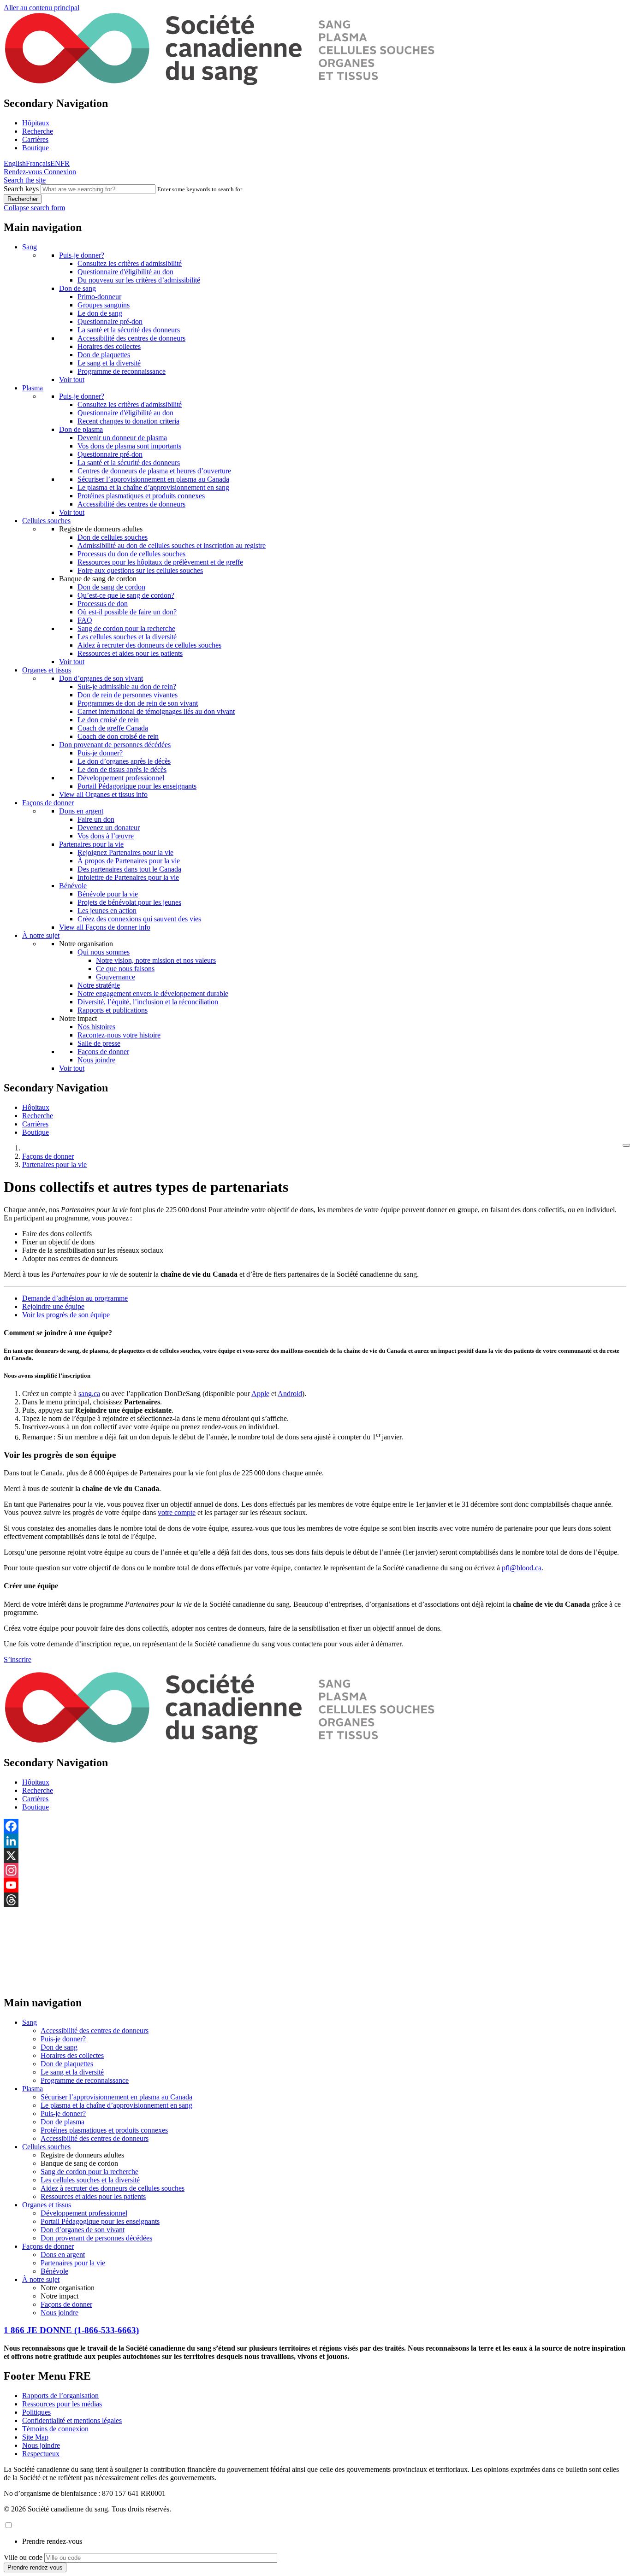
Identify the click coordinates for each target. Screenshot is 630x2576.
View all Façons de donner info (105, 927)
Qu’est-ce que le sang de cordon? (126, 595)
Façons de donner (48, 803)
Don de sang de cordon (111, 587)
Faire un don (96, 819)
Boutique (36, 148)
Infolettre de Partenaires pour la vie (128, 877)
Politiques (36, 2412)
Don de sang (77, 288)
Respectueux (41, 2454)
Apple (260, 1394)
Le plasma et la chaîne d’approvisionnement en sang (153, 487)
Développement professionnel (121, 778)
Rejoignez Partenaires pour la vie (125, 852)
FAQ (85, 620)
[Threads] (315, 1900)
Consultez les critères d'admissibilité (130, 263)
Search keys (21, 189)
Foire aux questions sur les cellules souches (140, 570)
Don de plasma (81, 429)
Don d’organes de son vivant (101, 678)
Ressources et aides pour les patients (130, 653)
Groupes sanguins (104, 305)
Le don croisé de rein (108, 720)
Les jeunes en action (107, 911)
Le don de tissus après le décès (122, 769)
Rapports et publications (113, 1010)
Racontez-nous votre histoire (119, 1035)
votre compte (177, 1512)
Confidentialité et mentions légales (72, 2420)
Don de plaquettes (104, 355)
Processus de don (103, 604)
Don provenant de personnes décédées (115, 745)
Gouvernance (116, 977)
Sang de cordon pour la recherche (126, 628)
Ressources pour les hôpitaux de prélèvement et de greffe (160, 562)
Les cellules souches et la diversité (127, 637)
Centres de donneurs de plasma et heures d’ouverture (154, 471)
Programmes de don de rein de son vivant (138, 703)
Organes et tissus (47, 670)
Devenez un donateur (109, 828)
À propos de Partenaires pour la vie (129, 861)
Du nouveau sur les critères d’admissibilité (139, 280)
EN (55, 163)
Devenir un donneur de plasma (122, 438)
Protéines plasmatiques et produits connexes (141, 496)
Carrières (35, 139)
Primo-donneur (99, 297)
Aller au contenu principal (42, 8)
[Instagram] (315, 1870)
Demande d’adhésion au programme (75, 1298)
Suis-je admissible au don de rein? (127, 687)
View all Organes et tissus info (103, 794)
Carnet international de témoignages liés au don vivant (156, 711)
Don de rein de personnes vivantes (128, 695)
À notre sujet (41, 935)
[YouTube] (315, 1885)
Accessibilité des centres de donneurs (131, 338)
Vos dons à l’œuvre (106, 836)
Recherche (38, 131)
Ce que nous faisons (125, 969)
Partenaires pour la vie (91, 844)
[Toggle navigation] (626, 1145)
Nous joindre (96, 1060)
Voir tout (72, 380)
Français (38, 163)
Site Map (35, 2437)
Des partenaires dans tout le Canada (129, 869)
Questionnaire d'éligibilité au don (125, 272)
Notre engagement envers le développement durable (153, 993)
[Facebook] (315, 1826)
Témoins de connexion (55, 2429)
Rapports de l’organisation (60, 2396)
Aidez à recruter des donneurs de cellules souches (149, 645)
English (15, 163)
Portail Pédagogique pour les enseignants (137, 786)
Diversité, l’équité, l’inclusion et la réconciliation (148, 1002)
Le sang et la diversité (109, 363)
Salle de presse (99, 1043)
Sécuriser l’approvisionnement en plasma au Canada (153, 479)
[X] (315, 1856)
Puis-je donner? (82, 255)
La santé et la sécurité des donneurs (129, 330)
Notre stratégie (99, 985)
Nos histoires (96, 1027)
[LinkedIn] (315, 1841)
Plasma (33, 388)
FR (65, 163)
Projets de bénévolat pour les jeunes (129, 902)
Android (290, 1394)
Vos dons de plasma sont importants (129, 446)
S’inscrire (18, 1659)
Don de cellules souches (113, 537)
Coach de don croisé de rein (118, 736)
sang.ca (89, 1394)
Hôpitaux (36, 123)
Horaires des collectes (109, 346)
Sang (30, 247)
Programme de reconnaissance (122, 371)
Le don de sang (100, 313)
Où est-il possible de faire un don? (127, 612)
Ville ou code (23, 2557)
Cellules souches (46, 521)
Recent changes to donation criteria (128, 421)
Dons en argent (81, 811)
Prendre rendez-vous (52, 2541)
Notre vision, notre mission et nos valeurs (156, 960)
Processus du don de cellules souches (131, 554)
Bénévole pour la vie (108, 894)
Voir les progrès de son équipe (66, 1315)
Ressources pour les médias (62, 2404)
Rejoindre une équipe (53, 1306)
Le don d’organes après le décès (124, 761)
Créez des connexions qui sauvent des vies (139, 919)
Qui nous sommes (104, 952)
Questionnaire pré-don (110, 321)
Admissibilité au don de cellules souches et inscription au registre (172, 545)
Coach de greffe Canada (113, 728)
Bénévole (73, 886)
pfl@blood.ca (522, 1568)
